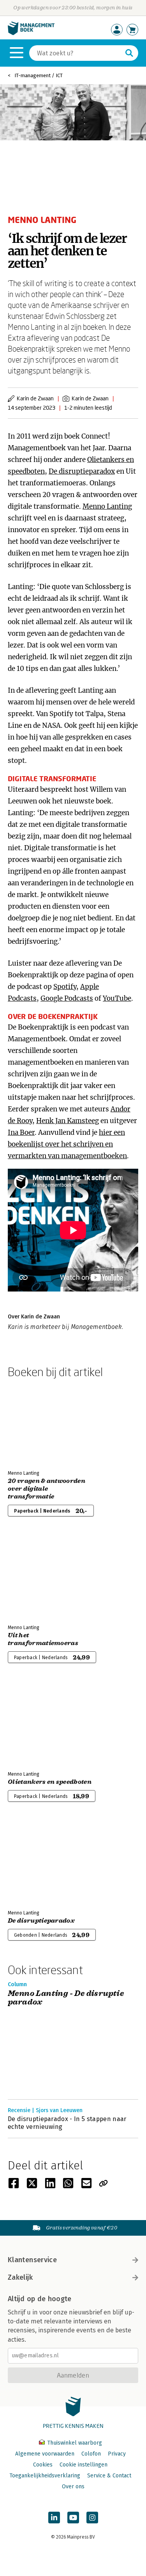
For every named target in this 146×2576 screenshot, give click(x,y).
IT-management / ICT (39, 75)
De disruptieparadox (82, 471)
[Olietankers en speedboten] (35, 1723)
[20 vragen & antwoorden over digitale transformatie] (35, 1422)
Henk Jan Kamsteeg (68, 1121)
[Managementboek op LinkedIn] (54, 2518)
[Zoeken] (129, 53)
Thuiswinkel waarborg (74, 2443)
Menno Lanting (107, 506)
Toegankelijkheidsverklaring (45, 2476)
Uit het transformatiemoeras (43, 1639)
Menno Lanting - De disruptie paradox (66, 1998)
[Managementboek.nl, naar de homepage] (31, 33)
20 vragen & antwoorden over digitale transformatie (47, 1489)
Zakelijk (20, 2277)
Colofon (91, 2454)
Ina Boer (21, 1132)
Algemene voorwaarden (45, 2454)
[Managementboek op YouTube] (73, 2518)
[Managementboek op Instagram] (92, 2518)
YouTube (117, 998)
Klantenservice (32, 2260)
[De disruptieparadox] (35, 1862)
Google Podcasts (67, 998)
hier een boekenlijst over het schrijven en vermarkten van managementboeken (67, 1144)
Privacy (117, 2454)
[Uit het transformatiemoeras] (35, 1577)
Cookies (43, 2465)
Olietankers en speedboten (50, 1782)
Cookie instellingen (84, 2465)
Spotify (65, 987)
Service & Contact (109, 2476)
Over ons (73, 2487)
